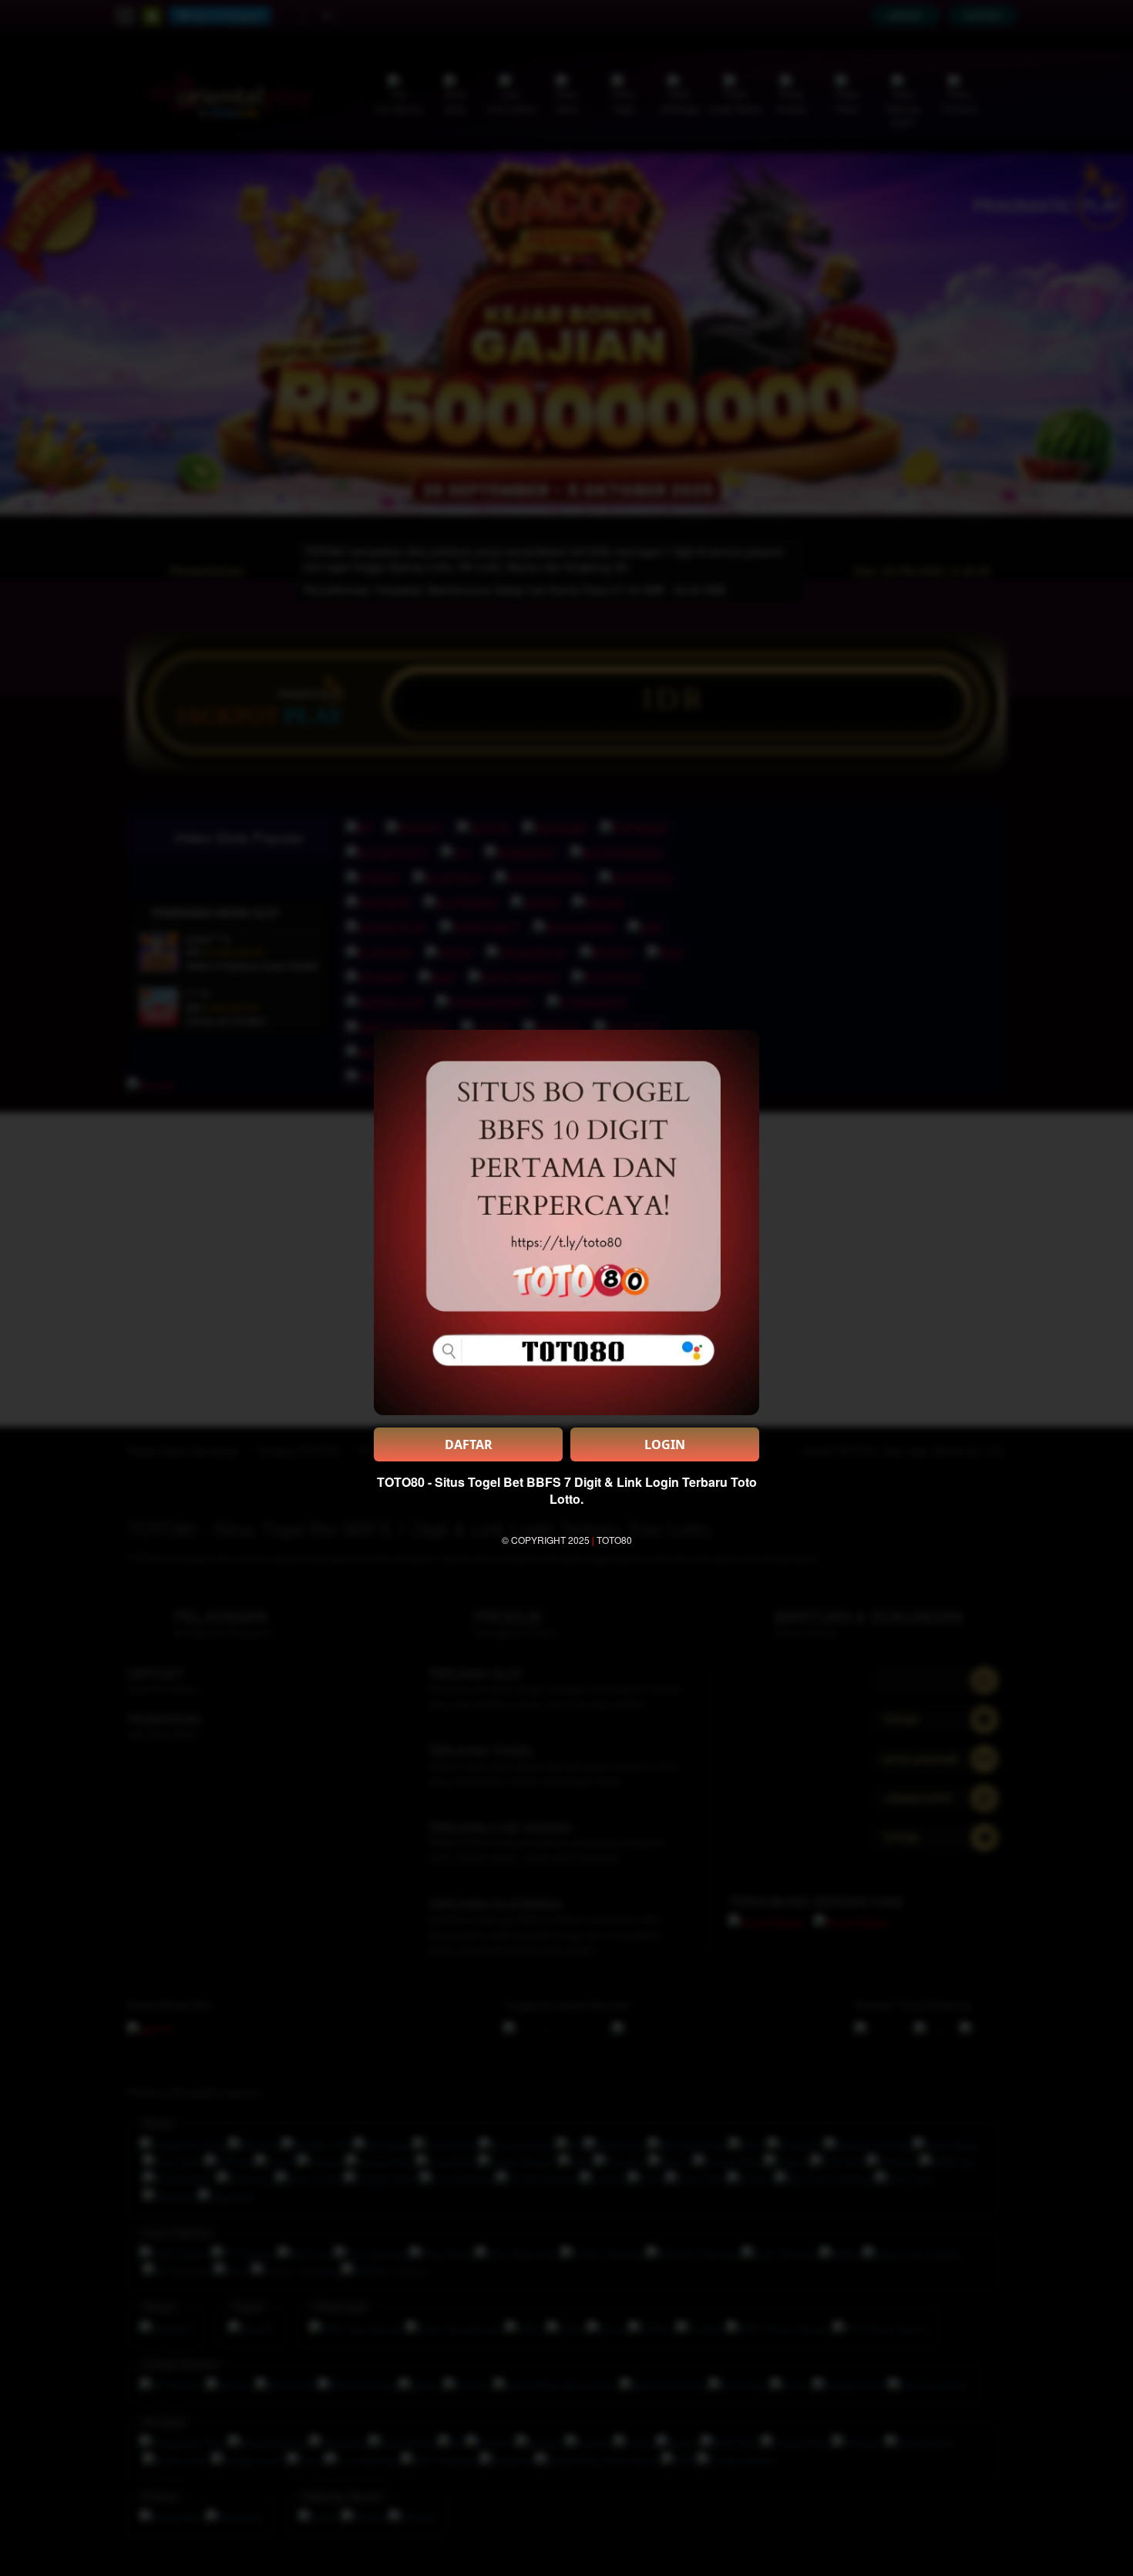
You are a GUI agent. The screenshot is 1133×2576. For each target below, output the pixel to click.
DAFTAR (469, 1444)
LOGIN (665, 1444)
